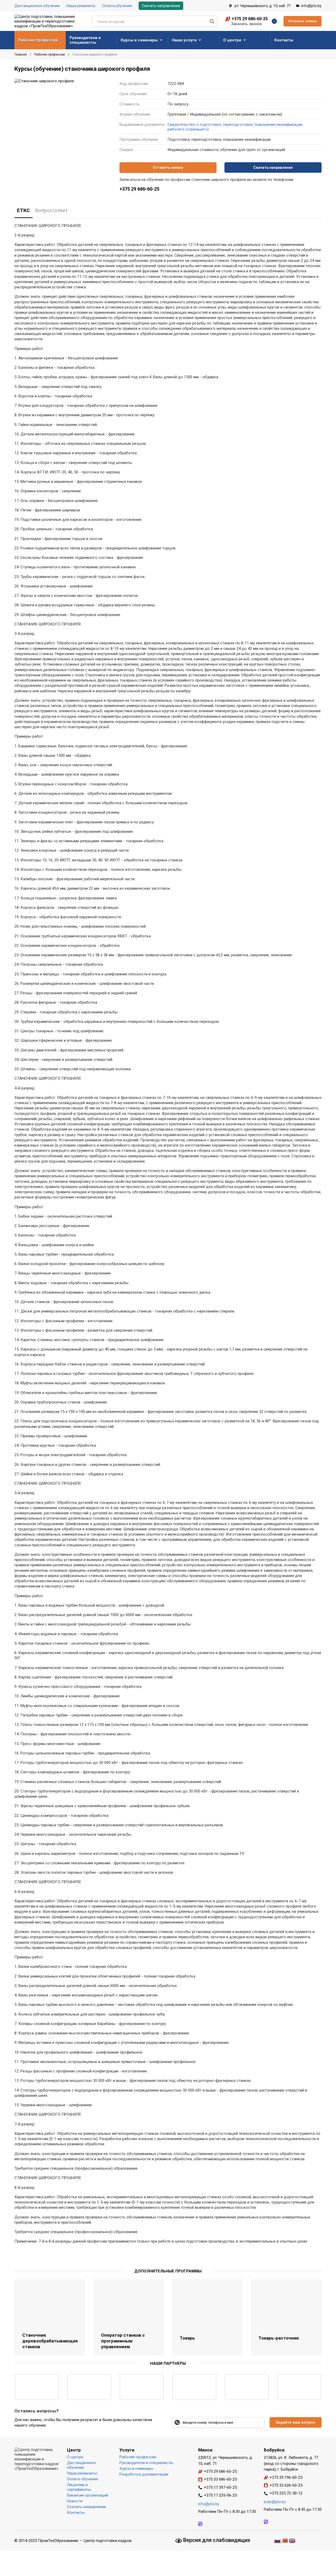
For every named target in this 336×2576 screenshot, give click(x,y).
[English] (292, 2540)
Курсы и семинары (139, 40)
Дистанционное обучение (37, 6)
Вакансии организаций (88, 2495)
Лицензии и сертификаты (79, 2487)
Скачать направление (161, 6)
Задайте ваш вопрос (296, 2422)
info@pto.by (311, 6)
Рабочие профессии (38, 40)
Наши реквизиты (81, 6)
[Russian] (278, 2540)
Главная (21, 55)
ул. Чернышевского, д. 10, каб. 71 (263, 6)
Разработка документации (144, 2474)
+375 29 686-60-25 (250, 19)
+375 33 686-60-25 (220, 2479)
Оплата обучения (117, 6)
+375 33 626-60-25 (286, 2485)
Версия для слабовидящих (216, 2540)
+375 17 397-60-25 (220, 2487)
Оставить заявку (303, 21)
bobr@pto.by (275, 2502)
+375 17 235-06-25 (220, 2495)
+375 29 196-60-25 (286, 2477)
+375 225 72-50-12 (286, 2493)
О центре (232, 40)
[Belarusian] (285, 2540)
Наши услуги (184, 40)
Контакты (284, 40)
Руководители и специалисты (85, 40)
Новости (75, 2501)
